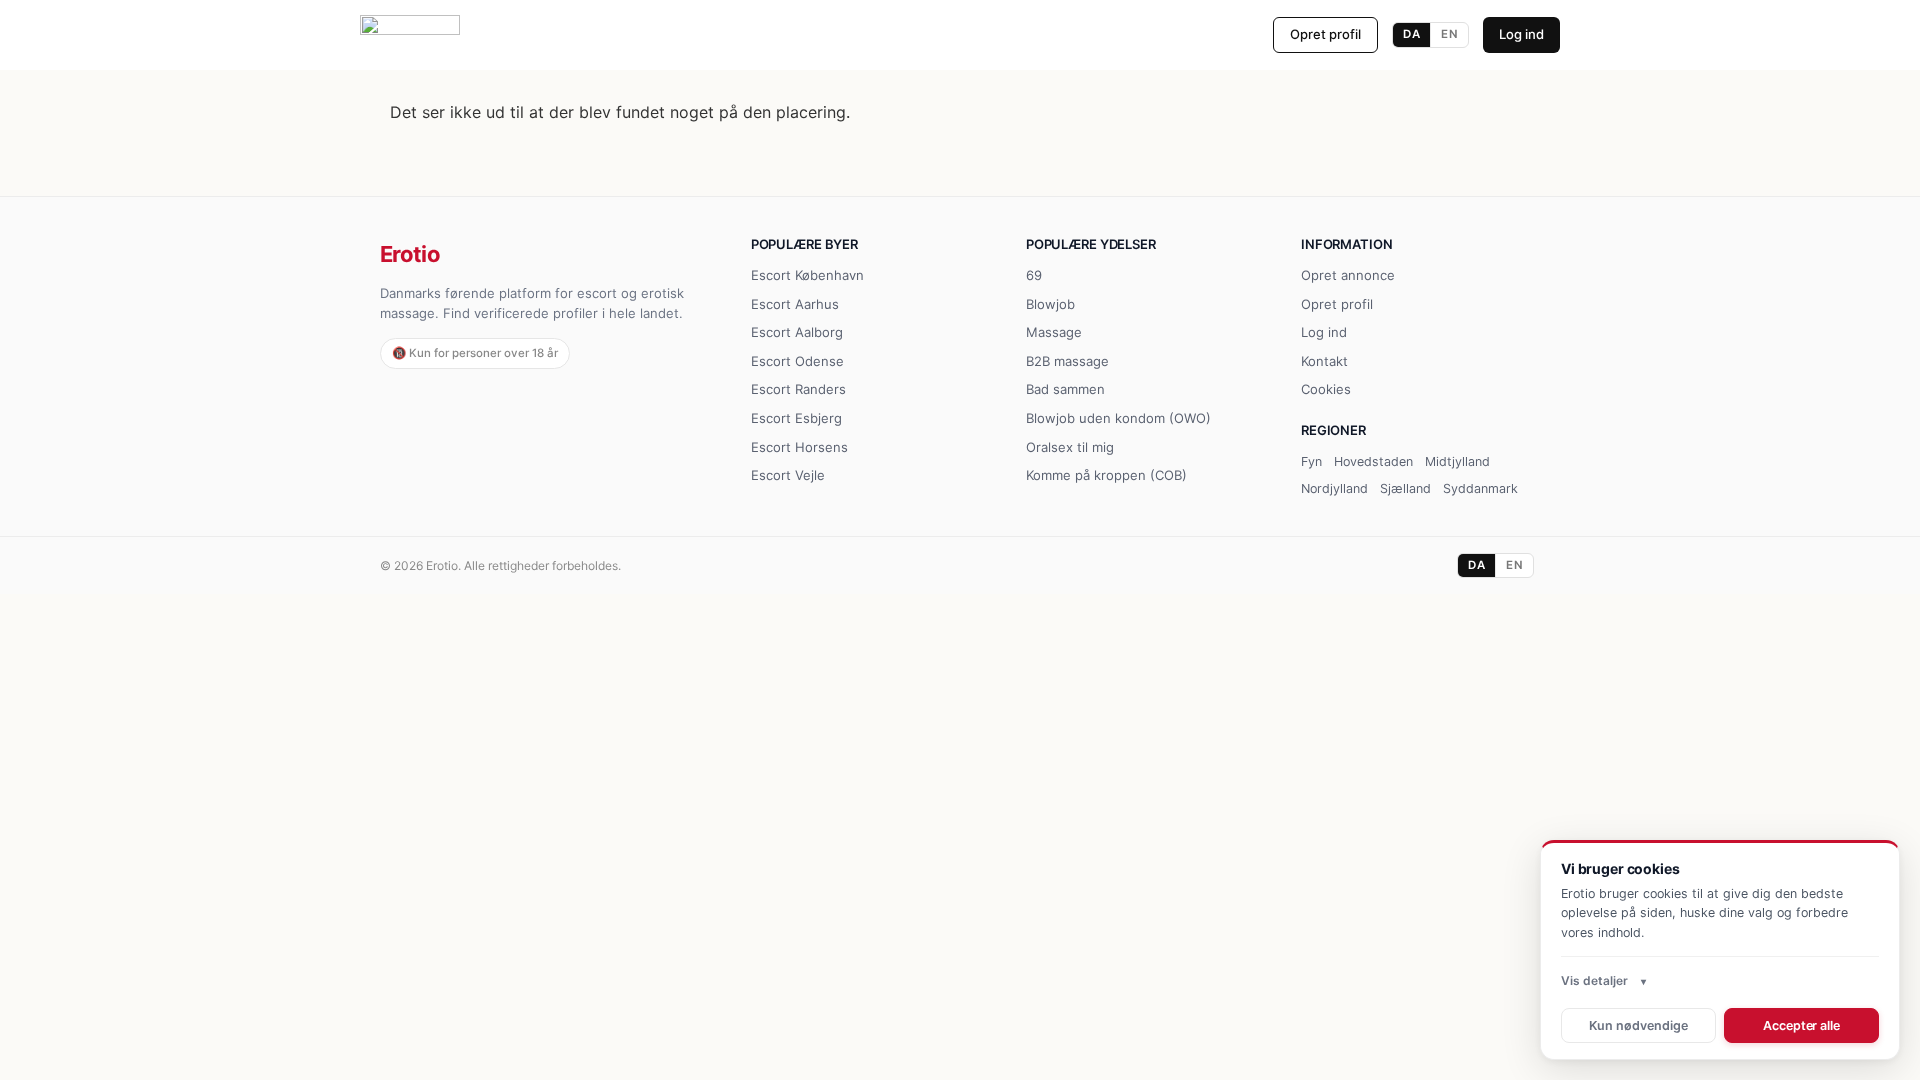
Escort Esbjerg (796, 418)
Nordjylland (1334, 488)
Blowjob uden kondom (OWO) (1118, 418)
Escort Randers (798, 389)
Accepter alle (1801, 1025)
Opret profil (1325, 34)
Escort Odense (797, 361)
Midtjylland (1457, 461)
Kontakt (1324, 361)
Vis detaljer (1594, 980)
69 (1034, 275)
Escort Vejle (788, 475)
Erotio (410, 254)
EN (1449, 34)
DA (1411, 34)
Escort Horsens (799, 447)
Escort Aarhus (795, 304)
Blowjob (1050, 304)
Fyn (1311, 461)
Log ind (1521, 34)
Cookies (1326, 389)
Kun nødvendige (1638, 1025)
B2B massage (1067, 361)
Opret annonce (1348, 275)
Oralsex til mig (1070, 447)
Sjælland (1405, 488)
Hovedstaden (1373, 461)
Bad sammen (1065, 389)
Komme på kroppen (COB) (1106, 475)
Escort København (807, 275)
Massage (1054, 332)
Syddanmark (1480, 488)
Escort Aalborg (797, 332)
